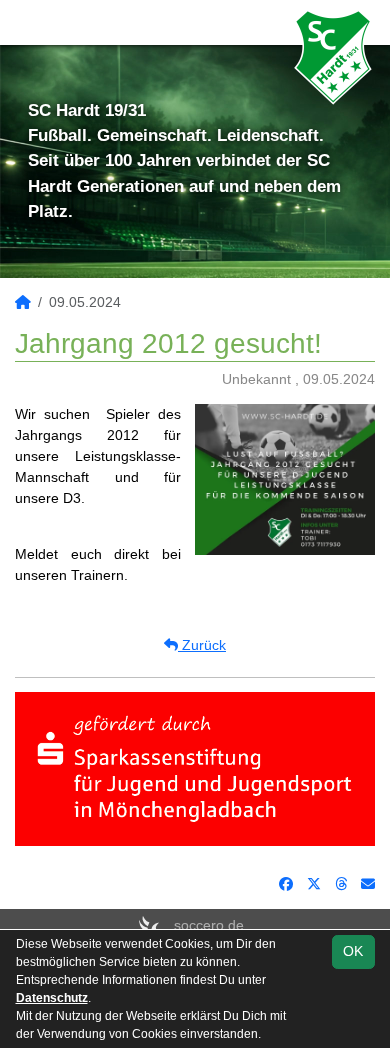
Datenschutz (52, 998)
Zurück (202, 645)
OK (353, 951)
